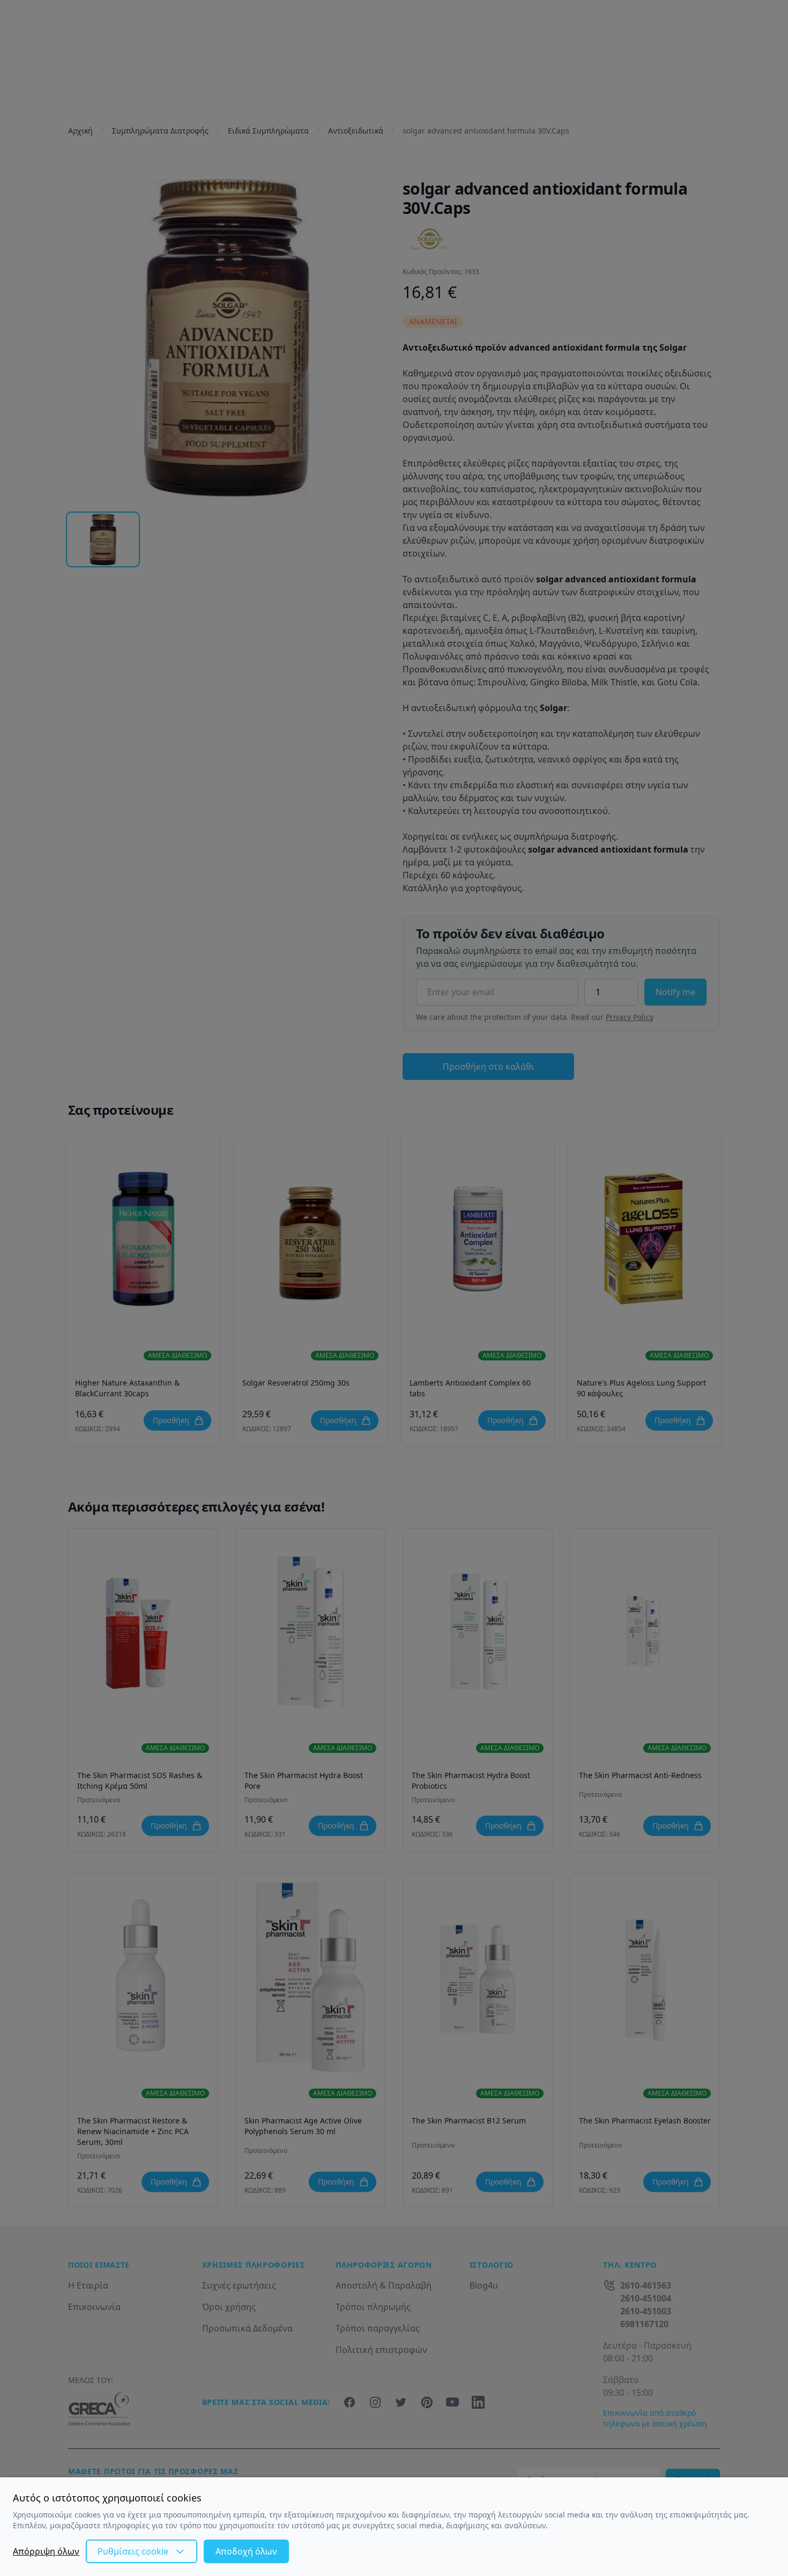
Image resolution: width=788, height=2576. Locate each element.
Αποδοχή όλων (246, 2551)
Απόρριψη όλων (46, 2551)
